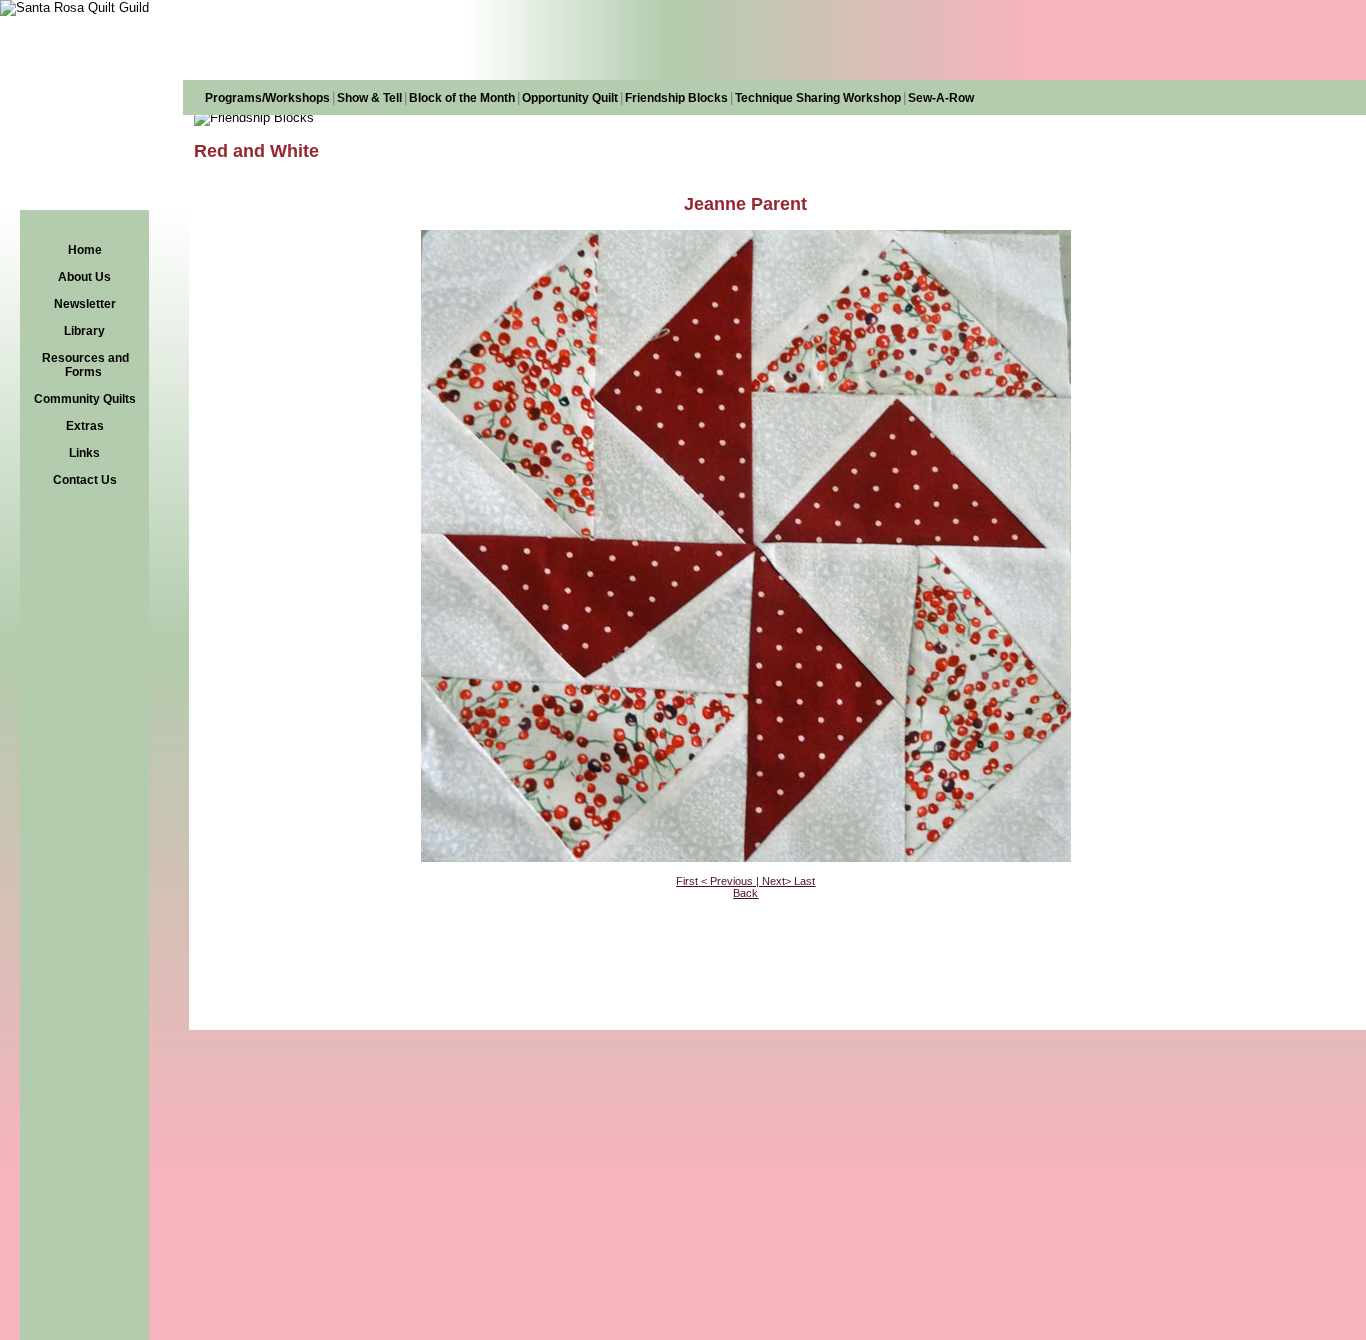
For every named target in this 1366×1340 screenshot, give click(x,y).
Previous (731, 881)
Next (773, 881)
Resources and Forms (85, 365)
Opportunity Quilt (570, 98)
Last (804, 881)
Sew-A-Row (941, 98)
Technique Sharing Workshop (818, 98)
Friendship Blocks (676, 98)
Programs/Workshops (267, 98)
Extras (85, 426)
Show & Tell (369, 98)
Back (745, 893)
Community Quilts (85, 399)
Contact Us (85, 480)
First (687, 881)
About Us (84, 277)
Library (84, 331)
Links (84, 453)
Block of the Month (462, 98)
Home (85, 250)
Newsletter (85, 304)
